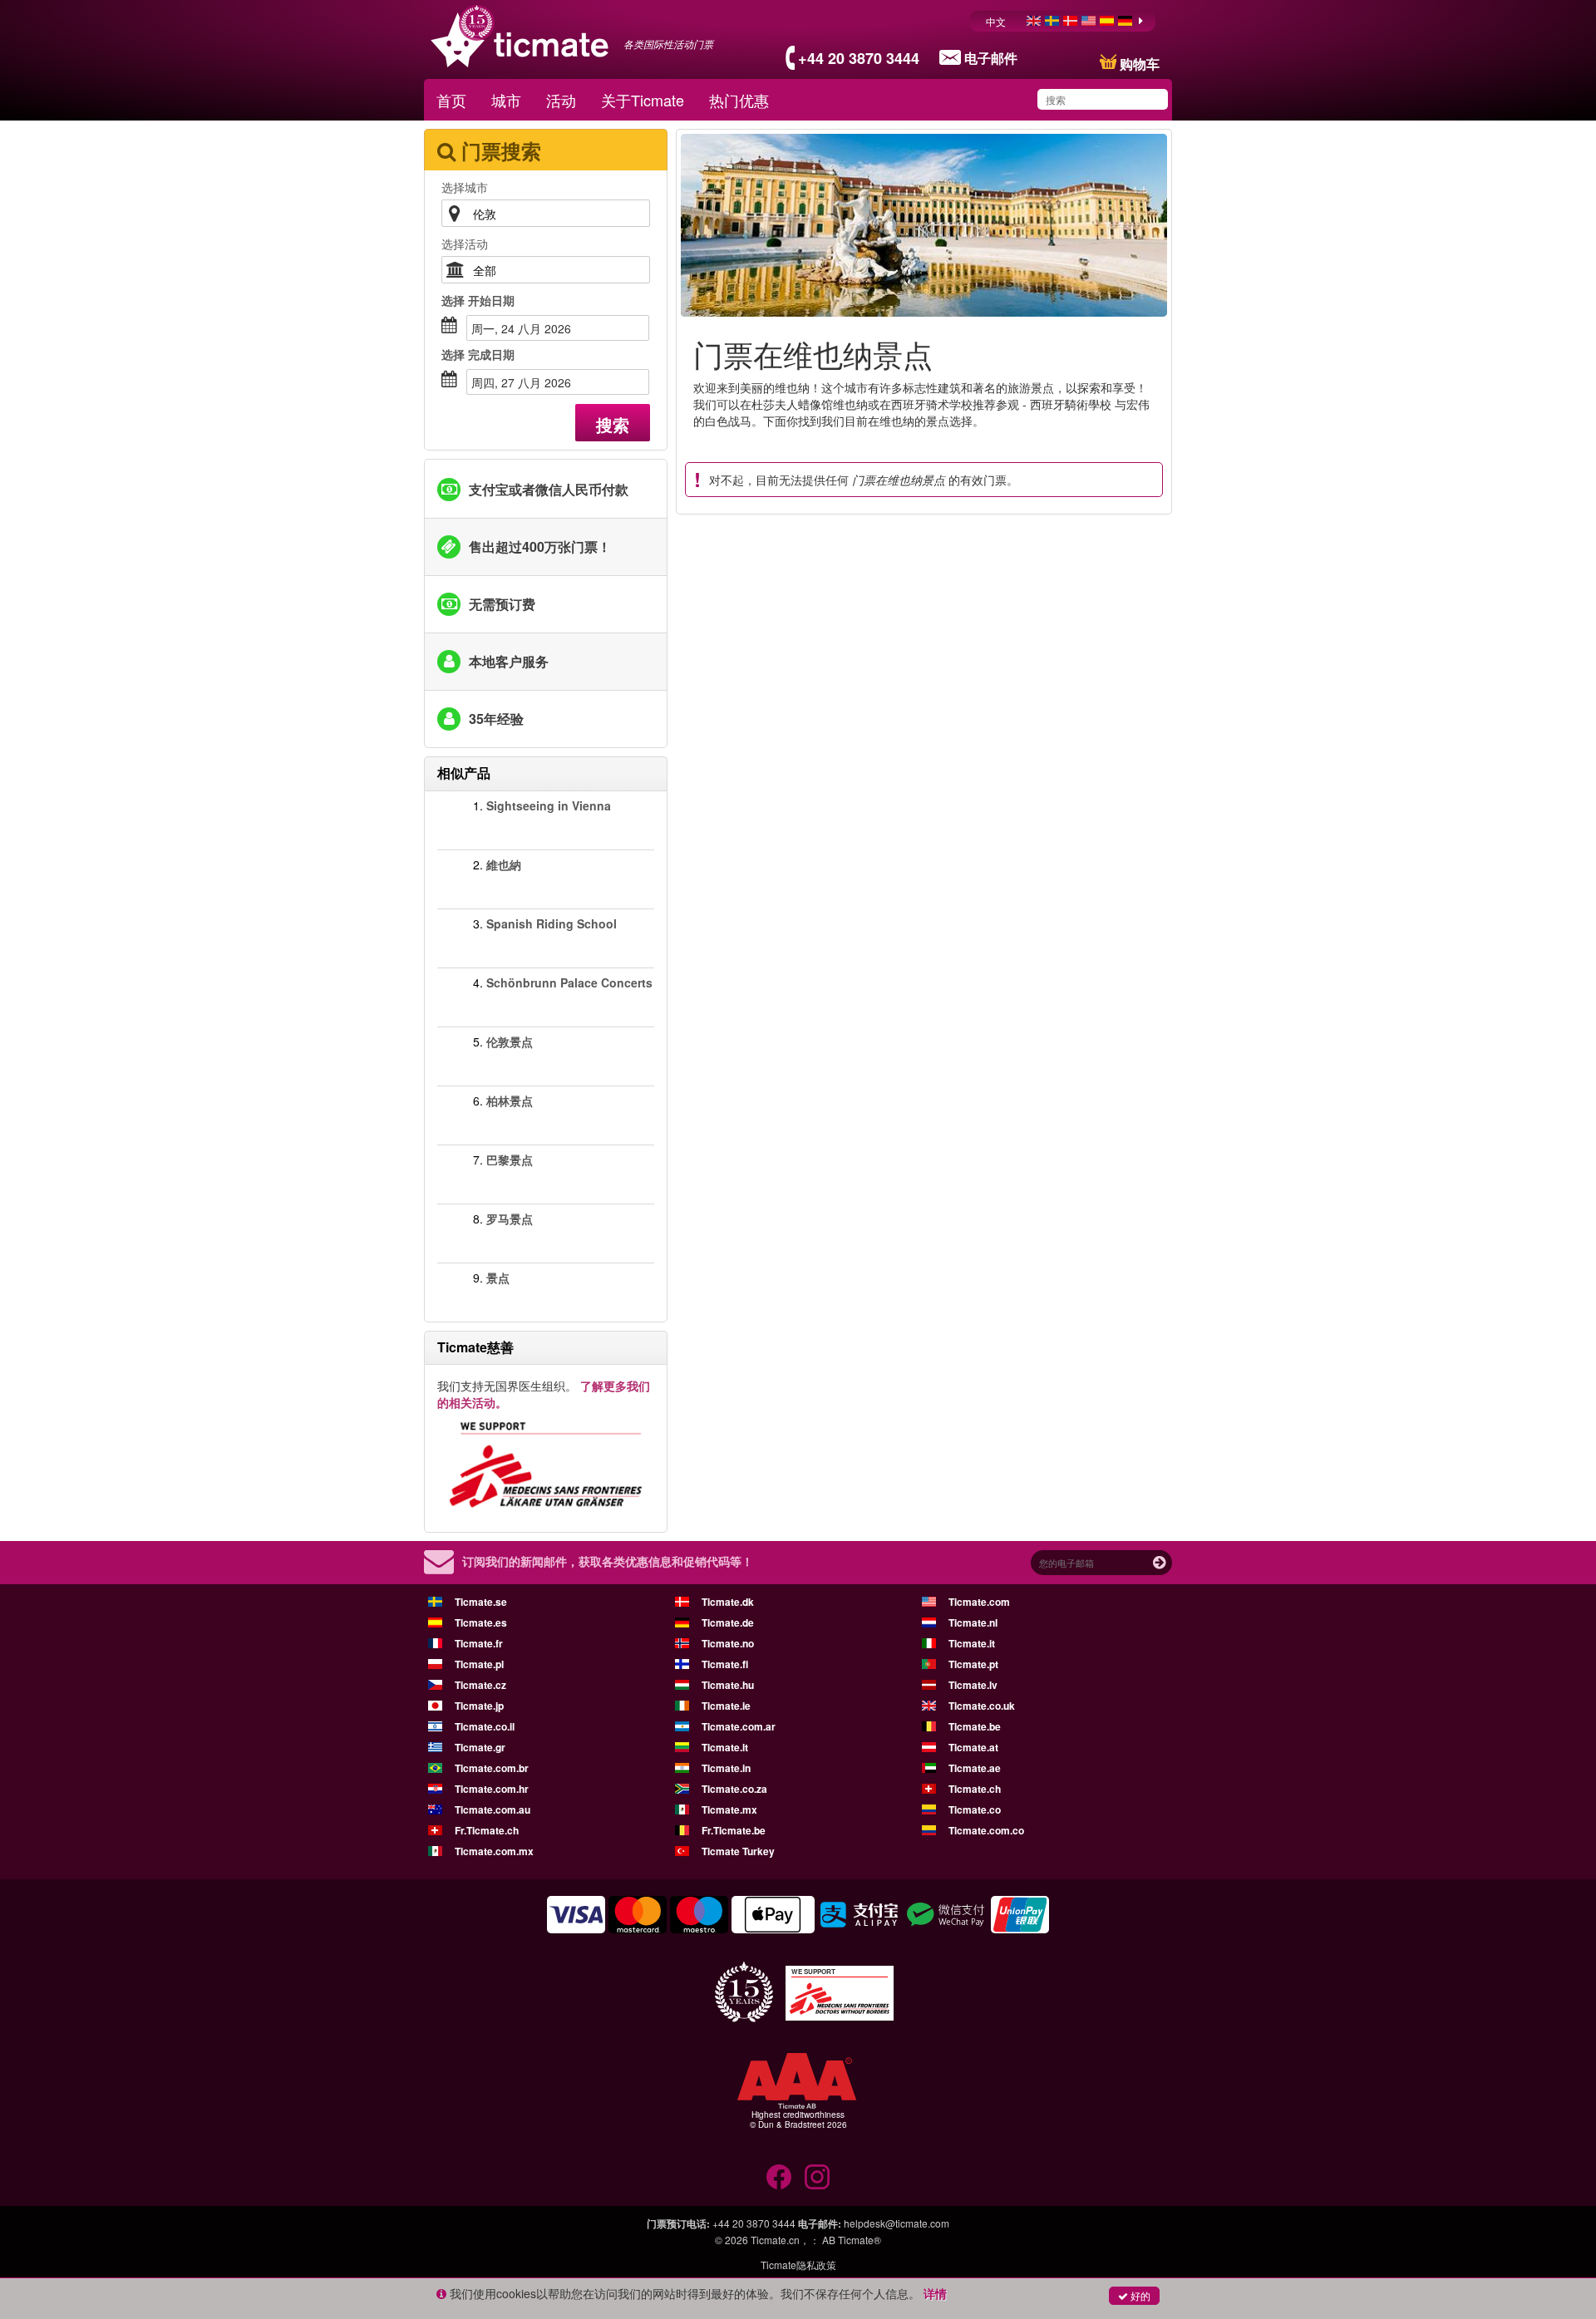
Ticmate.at (973, 1747)
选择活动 (465, 244)
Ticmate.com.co (986, 1830)
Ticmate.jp (479, 1706)
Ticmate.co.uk (982, 1706)
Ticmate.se (481, 1602)
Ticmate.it (972, 1643)
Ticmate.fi (725, 1664)
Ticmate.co (975, 1809)
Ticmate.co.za (734, 1789)
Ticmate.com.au (493, 1809)
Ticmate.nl (973, 1622)
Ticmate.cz (480, 1685)
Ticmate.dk (728, 1602)
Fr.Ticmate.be (734, 1830)
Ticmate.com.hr (492, 1789)
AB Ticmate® (852, 2240)
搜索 (613, 424)
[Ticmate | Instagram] (817, 2177)
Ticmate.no (728, 1643)
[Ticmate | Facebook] (779, 2177)
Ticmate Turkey (738, 1851)
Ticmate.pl (479, 1664)
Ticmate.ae (975, 1768)
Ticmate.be (975, 1726)
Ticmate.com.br (492, 1768)
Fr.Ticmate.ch (487, 1830)
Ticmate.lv (973, 1685)
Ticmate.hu (728, 1685)
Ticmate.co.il (485, 1726)
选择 (478, 300)
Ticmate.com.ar (739, 1726)
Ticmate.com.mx (494, 1851)
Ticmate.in (726, 1768)
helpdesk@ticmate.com (897, 2223)
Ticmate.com (979, 1602)
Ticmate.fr (479, 1643)
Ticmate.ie (726, 1706)
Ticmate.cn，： (785, 2240)
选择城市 (465, 187)
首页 (451, 100)
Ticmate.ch (975, 1789)
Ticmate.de (728, 1622)
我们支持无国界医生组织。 (544, 1394)
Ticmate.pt (973, 1664)
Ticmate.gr (480, 1747)
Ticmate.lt (725, 1747)
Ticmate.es (481, 1622)
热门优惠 (739, 100)
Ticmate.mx (729, 1809)
